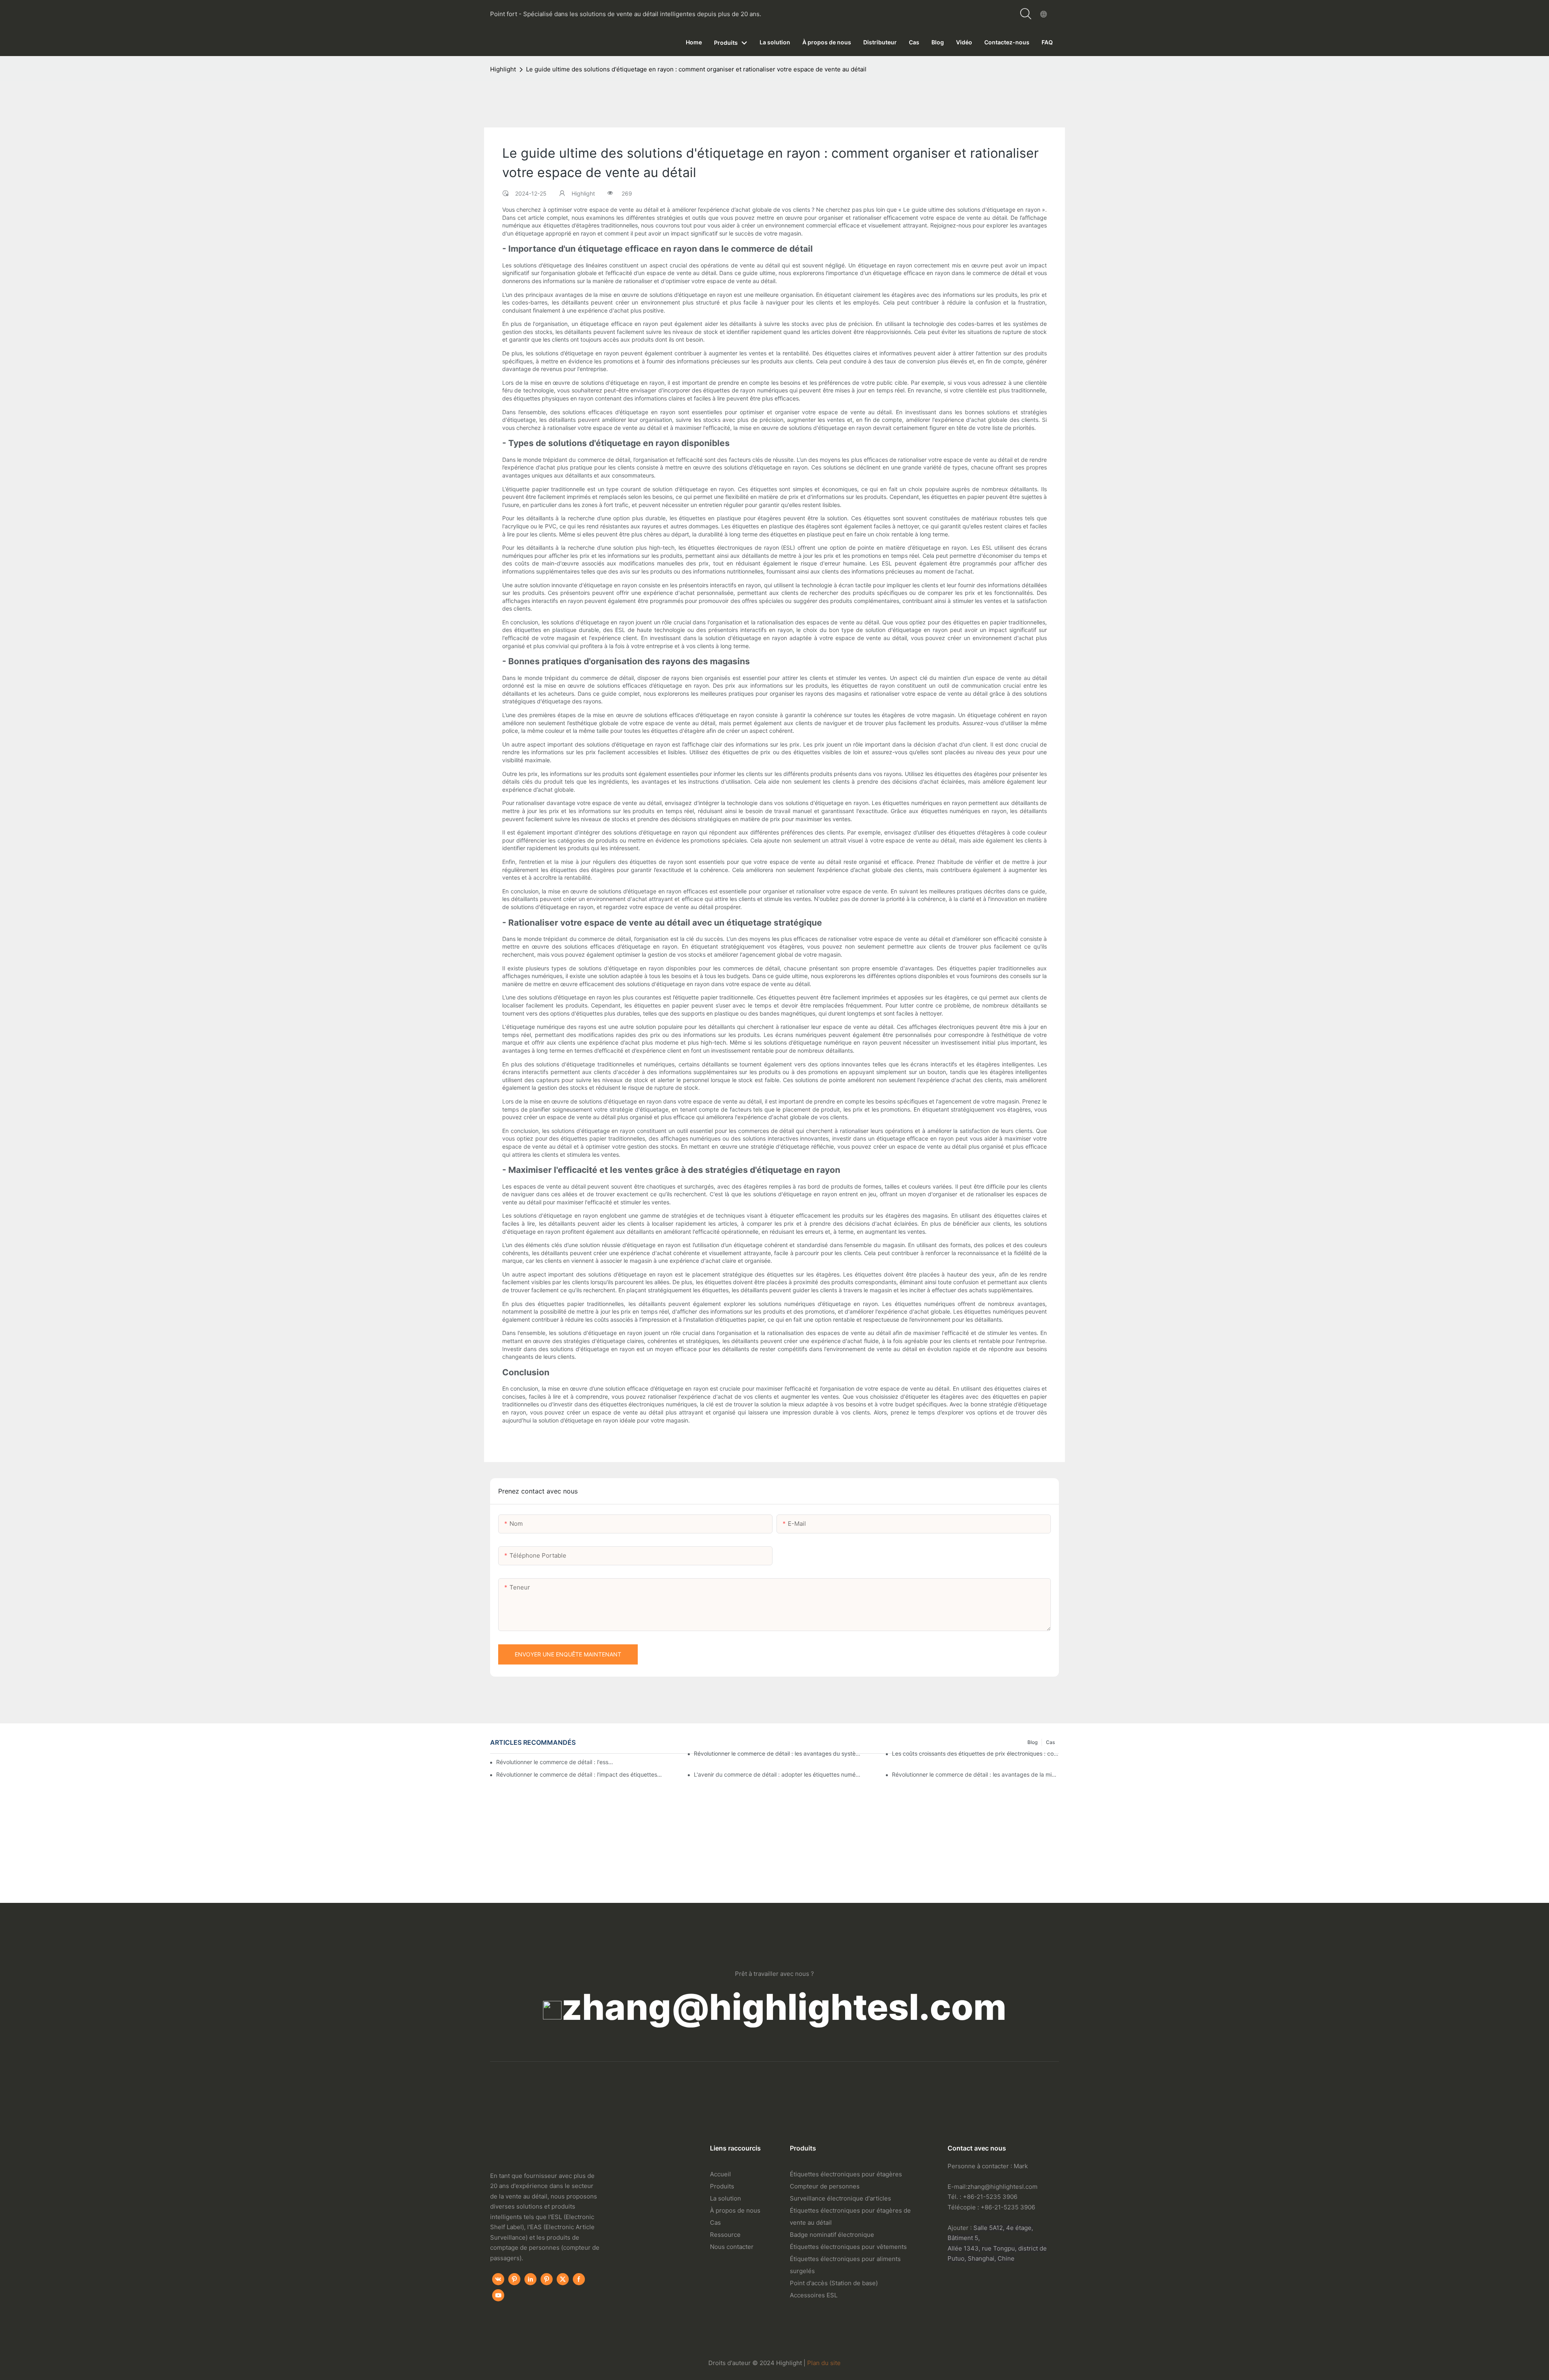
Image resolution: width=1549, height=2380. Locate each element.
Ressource (725, 2235)
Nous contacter (732, 2247)
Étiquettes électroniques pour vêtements (848, 2247)
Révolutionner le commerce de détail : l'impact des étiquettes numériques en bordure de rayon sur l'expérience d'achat (580, 1774)
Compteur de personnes (825, 2186)
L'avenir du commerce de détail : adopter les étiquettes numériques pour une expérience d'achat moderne (777, 1774)
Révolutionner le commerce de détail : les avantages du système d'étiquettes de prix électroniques (777, 1753)
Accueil (720, 2174)
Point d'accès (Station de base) (834, 2283)
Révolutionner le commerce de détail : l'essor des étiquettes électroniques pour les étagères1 (556, 1762)
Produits (722, 2186)
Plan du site (824, 2363)
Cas (715, 2223)
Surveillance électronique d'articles (840, 2198)
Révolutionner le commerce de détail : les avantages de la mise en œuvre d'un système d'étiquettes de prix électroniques (975, 1774)
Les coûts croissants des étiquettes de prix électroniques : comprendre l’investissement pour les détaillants (975, 1753)
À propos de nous (735, 2210)
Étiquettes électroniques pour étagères (846, 2174)
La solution (725, 2198)
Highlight (503, 69)
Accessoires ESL (814, 2295)
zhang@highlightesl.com (784, 2007)
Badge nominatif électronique (832, 2235)
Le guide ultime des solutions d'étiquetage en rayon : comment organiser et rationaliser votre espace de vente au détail (696, 69)
